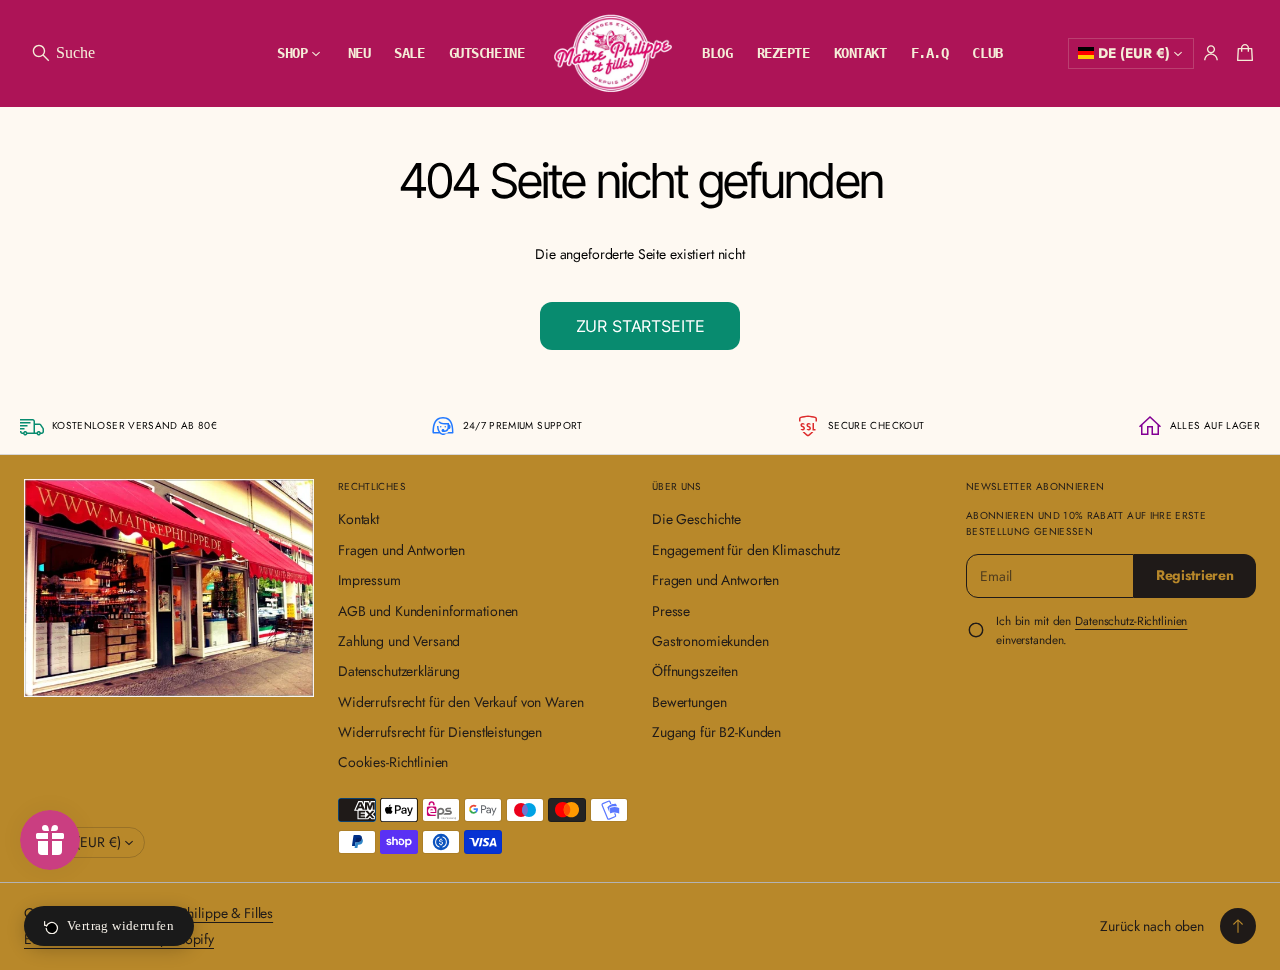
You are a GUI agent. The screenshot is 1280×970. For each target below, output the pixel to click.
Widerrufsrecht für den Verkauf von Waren (460, 702)
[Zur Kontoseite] (1211, 53)
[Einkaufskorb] (1242, 53)
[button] (62, 53)
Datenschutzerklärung (399, 671)
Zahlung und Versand (399, 641)
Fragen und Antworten (401, 550)
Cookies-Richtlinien (393, 762)
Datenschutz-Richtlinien (1131, 620)
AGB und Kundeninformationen (428, 611)
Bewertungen (689, 702)
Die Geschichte (696, 519)
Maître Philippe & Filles (206, 913)
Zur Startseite (640, 326)
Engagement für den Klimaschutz (746, 550)
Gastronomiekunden (710, 641)
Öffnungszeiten (695, 671)
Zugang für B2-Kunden (716, 732)
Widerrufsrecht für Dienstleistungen (440, 732)
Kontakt (358, 519)
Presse (671, 611)
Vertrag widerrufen (120, 925)
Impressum (369, 580)
